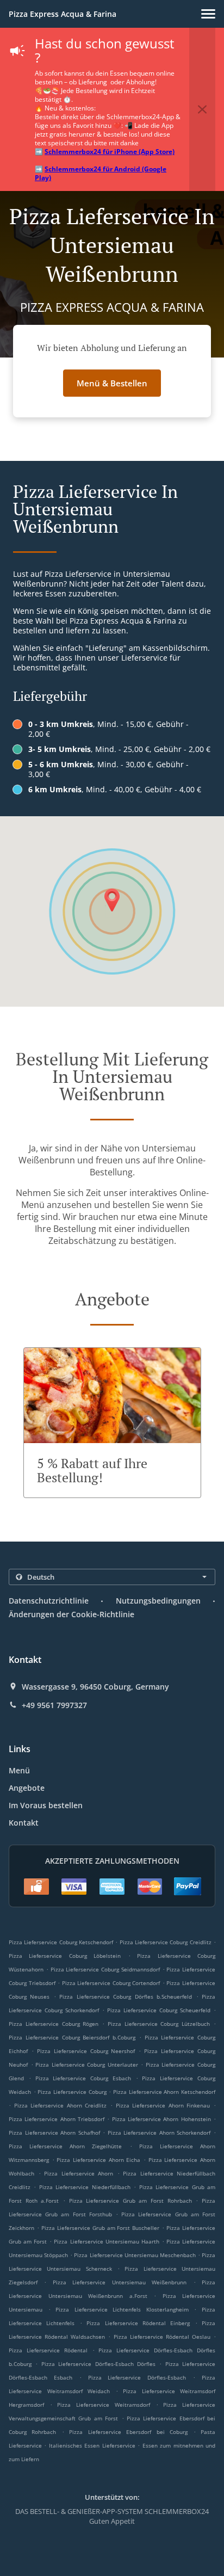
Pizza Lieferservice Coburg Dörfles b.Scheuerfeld (126, 1996)
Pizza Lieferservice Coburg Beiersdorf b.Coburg (72, 2037)
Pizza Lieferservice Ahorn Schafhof (54, 2133)
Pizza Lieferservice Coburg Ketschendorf (61, 1942)
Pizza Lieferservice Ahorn (79, 2173)
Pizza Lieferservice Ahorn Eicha (98, 2160)
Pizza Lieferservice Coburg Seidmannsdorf (105, 1969)
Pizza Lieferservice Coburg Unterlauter (87, 2065)
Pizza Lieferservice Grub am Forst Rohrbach (130, 2201)
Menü (19, 1770)
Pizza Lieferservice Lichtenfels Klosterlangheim (122, 2309)
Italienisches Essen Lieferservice (93, 2445)
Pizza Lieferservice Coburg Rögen (54, 2024)
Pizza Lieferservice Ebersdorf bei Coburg (128, 2432)
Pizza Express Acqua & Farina (63, 14)
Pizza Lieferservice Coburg (72, 2092)
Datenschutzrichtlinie (49, 1601)
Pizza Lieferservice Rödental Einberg (138, 2323)
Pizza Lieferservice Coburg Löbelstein (65, 1956)
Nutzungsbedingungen (158, 1601)
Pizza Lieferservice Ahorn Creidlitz (61, 2105)
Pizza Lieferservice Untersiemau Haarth (106, 2241)
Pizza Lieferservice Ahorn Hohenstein (161, 2119)
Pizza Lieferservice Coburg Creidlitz (166, 1942)
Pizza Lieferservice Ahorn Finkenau (163, 2105)
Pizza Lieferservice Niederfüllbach (85, 2187)
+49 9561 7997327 (54, 1705)
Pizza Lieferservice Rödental (48, 2350)
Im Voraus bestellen (46, 1805)
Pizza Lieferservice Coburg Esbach (83, 2078)
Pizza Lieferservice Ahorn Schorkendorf (159, 2133)
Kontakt (24, 1823)
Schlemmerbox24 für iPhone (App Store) (110, 152)
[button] (208, 14)
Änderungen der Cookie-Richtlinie (71, 1614)
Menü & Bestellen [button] (112, 383)
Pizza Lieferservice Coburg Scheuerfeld (159, 2010)
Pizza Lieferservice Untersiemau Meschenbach (135, 2255)
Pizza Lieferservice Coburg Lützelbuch (159, 2024)
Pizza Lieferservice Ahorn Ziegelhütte (65, 2146)
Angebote (27, 1788)
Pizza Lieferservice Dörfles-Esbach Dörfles (98, 2364)
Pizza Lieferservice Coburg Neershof (86, 2051)
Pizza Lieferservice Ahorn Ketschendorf (164, 2092)
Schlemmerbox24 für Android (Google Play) (101, 173)
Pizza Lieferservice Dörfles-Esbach (137, 2377)
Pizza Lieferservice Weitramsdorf (103, 2405)
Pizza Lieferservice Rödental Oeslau (162, 2337)
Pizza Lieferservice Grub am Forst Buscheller (101, 2228)
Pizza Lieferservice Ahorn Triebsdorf (57, 2119)
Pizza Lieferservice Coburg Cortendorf (111, 1983)
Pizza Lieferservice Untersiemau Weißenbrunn (120, 2282)
